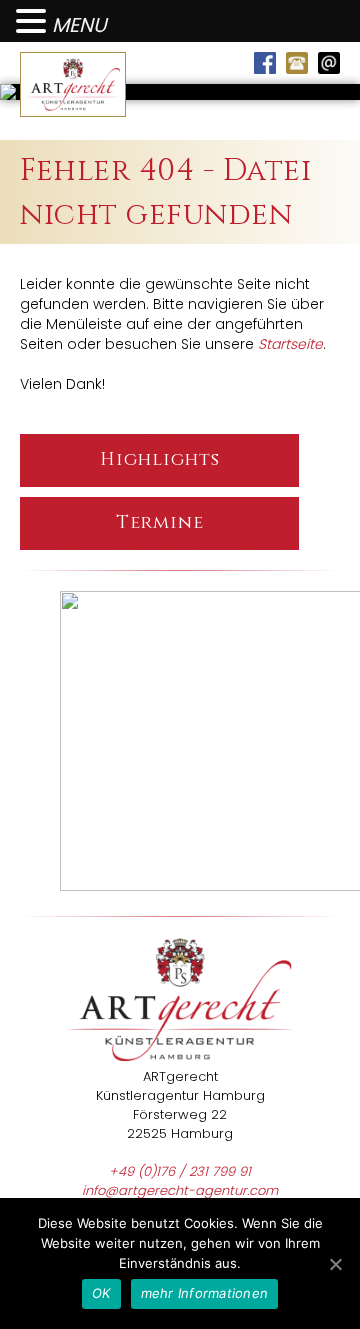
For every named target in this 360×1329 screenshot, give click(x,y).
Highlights (160, 459)
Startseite (290, 344)
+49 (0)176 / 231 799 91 (180, 1171)
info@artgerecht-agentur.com (180, 1190)
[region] (180, 743)
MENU (79, 25)
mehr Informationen (205, 1293)
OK (101, 1293)
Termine (160, 522)
